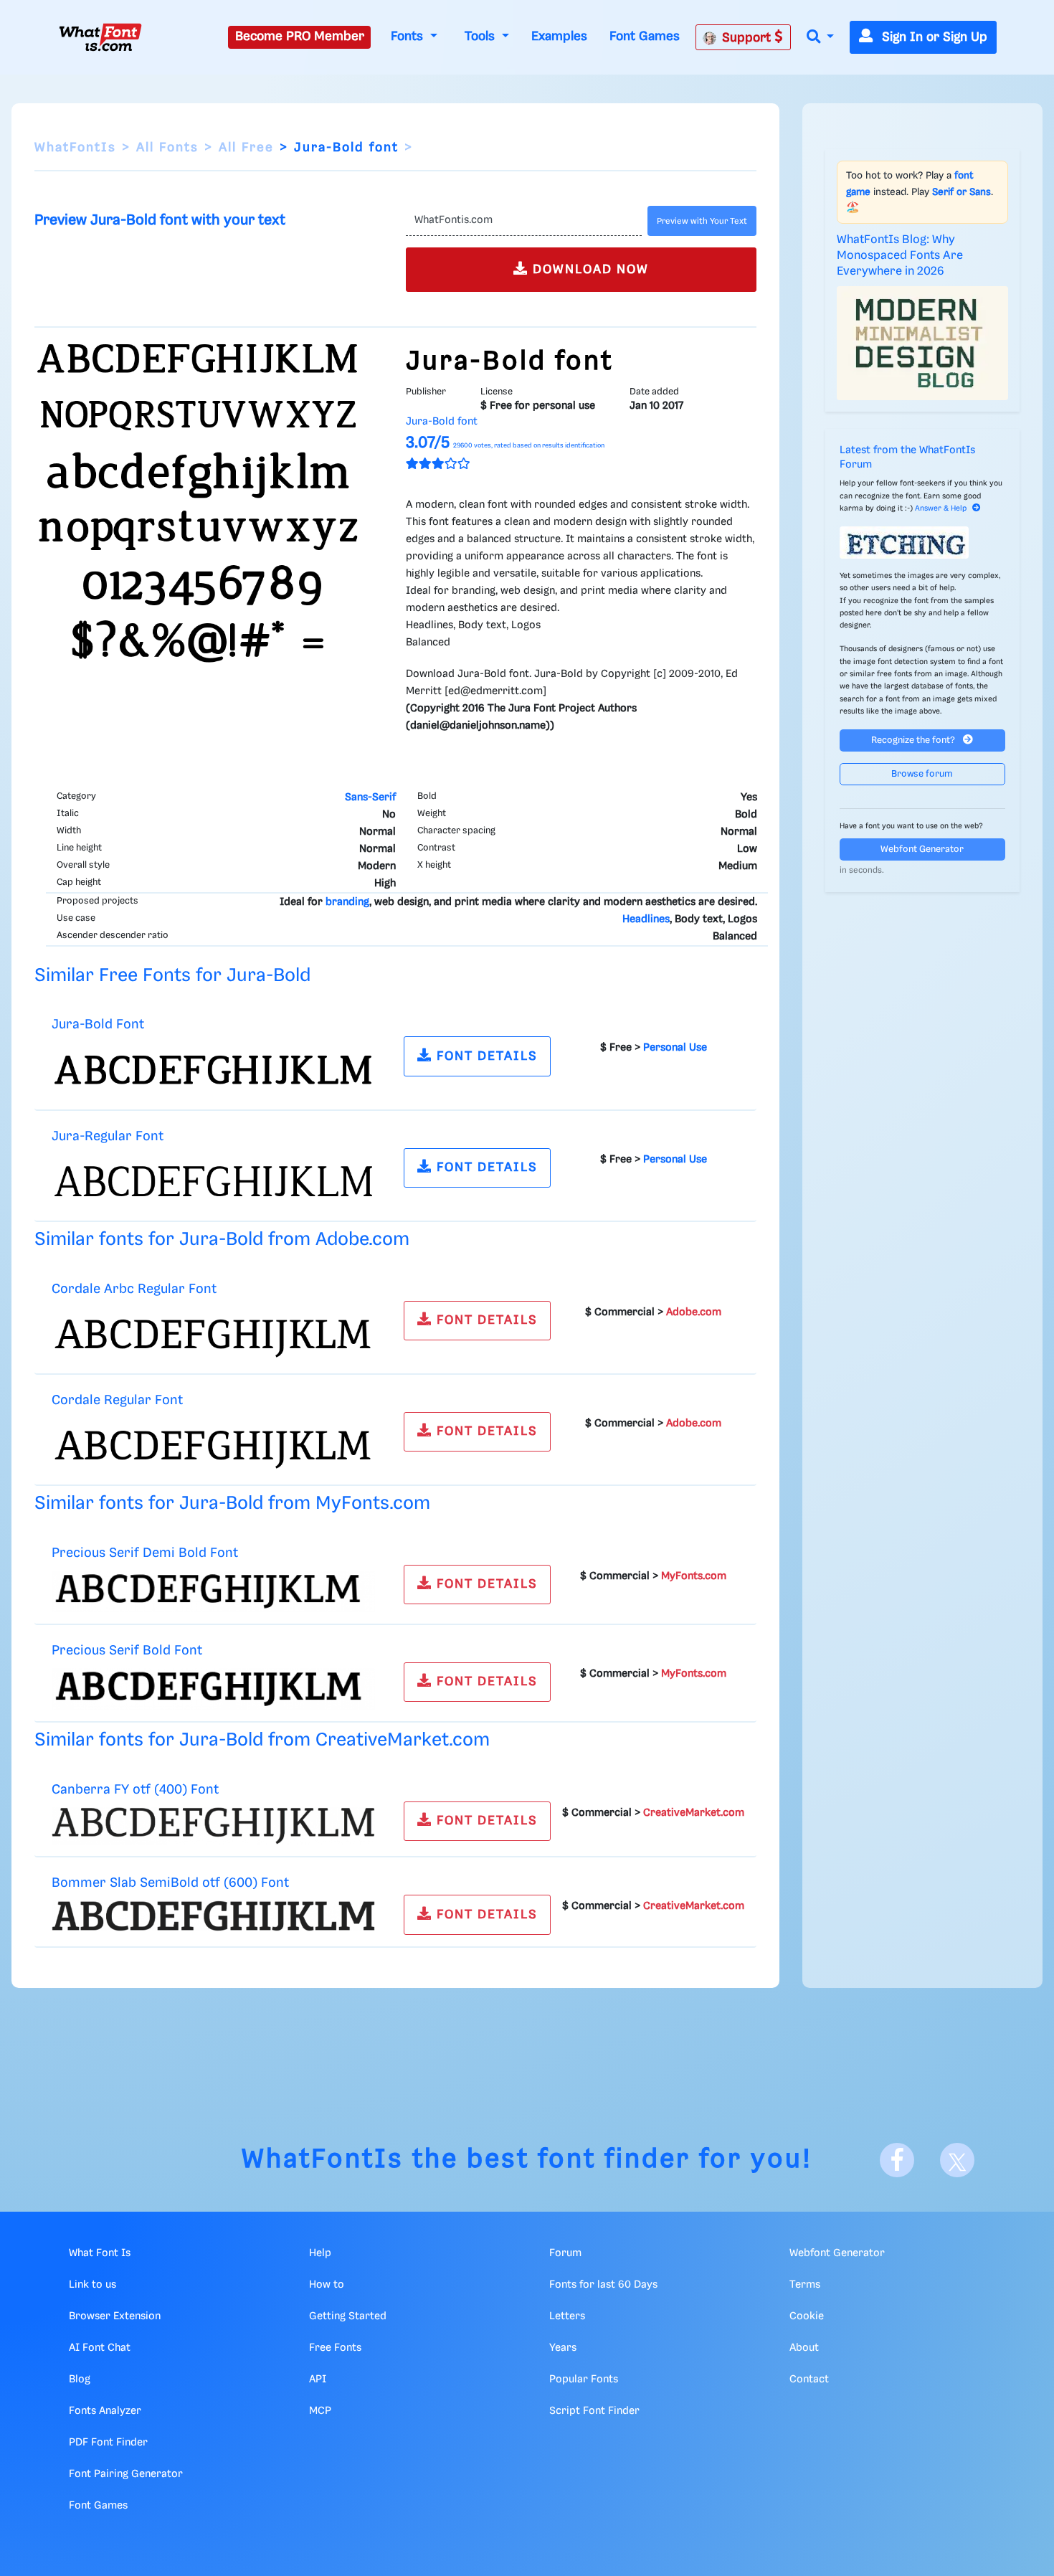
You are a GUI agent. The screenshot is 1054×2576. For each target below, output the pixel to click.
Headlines (646, 919)
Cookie (807, 2316)
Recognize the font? (914, 740)
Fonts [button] (409, 37)
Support (748, 38)
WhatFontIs (75, 148)
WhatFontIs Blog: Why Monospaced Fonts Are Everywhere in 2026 (900, 256)
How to (327, 2285)
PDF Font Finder (108, 2443)
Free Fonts (335, 2348)
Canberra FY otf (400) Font (135, 1790)
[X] (957, 2160)
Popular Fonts (584, 2380)
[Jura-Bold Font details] (213, 1070)
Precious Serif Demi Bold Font (145, 1553)
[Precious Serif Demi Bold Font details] (213, 1591)
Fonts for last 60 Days (603, 2285)
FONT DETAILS (485, 1056)
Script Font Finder (594, 2411)
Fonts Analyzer (105, 2411)
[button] (820, 38)
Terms (805, 2285)
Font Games (645, 37)
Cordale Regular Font (117, 1400)
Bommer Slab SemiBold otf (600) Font (170, 1883)
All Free (246, 148)
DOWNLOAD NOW (589, 270)
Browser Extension (115, 2316)
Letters (567, 2316)
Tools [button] (481, 37)
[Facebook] (897, 2160)
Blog (80, 2380)
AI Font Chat (100, 2348)
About (804, 2348)
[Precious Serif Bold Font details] (213, 1689)
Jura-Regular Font (108, 1136)
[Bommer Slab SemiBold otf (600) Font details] (213, 1916)
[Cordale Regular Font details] (213, 1446)
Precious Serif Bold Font (127, 1651)
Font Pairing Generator (126, 2474)
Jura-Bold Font (98, 1024)
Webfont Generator (922, 849)
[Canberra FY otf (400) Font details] (213, 1826)
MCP (320, 2411)
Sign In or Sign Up (933, 37)
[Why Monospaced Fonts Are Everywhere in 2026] (923, 344)
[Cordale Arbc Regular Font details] (213, 1334)
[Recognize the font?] (923, 543)
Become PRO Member (300, 37)
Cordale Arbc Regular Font (134, 1289)
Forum (565, 2253)
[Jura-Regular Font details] (213, 1181)
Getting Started (348, 2316)
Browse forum (922, 774)
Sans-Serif (370, 797)
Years (563, 2348)
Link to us (92, 2285)
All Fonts (167, 148)
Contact (809, 2380)
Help (320, 2253)
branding (347, 902)
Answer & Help (941, 508)
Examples (559, 37)
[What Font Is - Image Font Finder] (100, 37)
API (318, 2380)
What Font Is (100, 2253)
